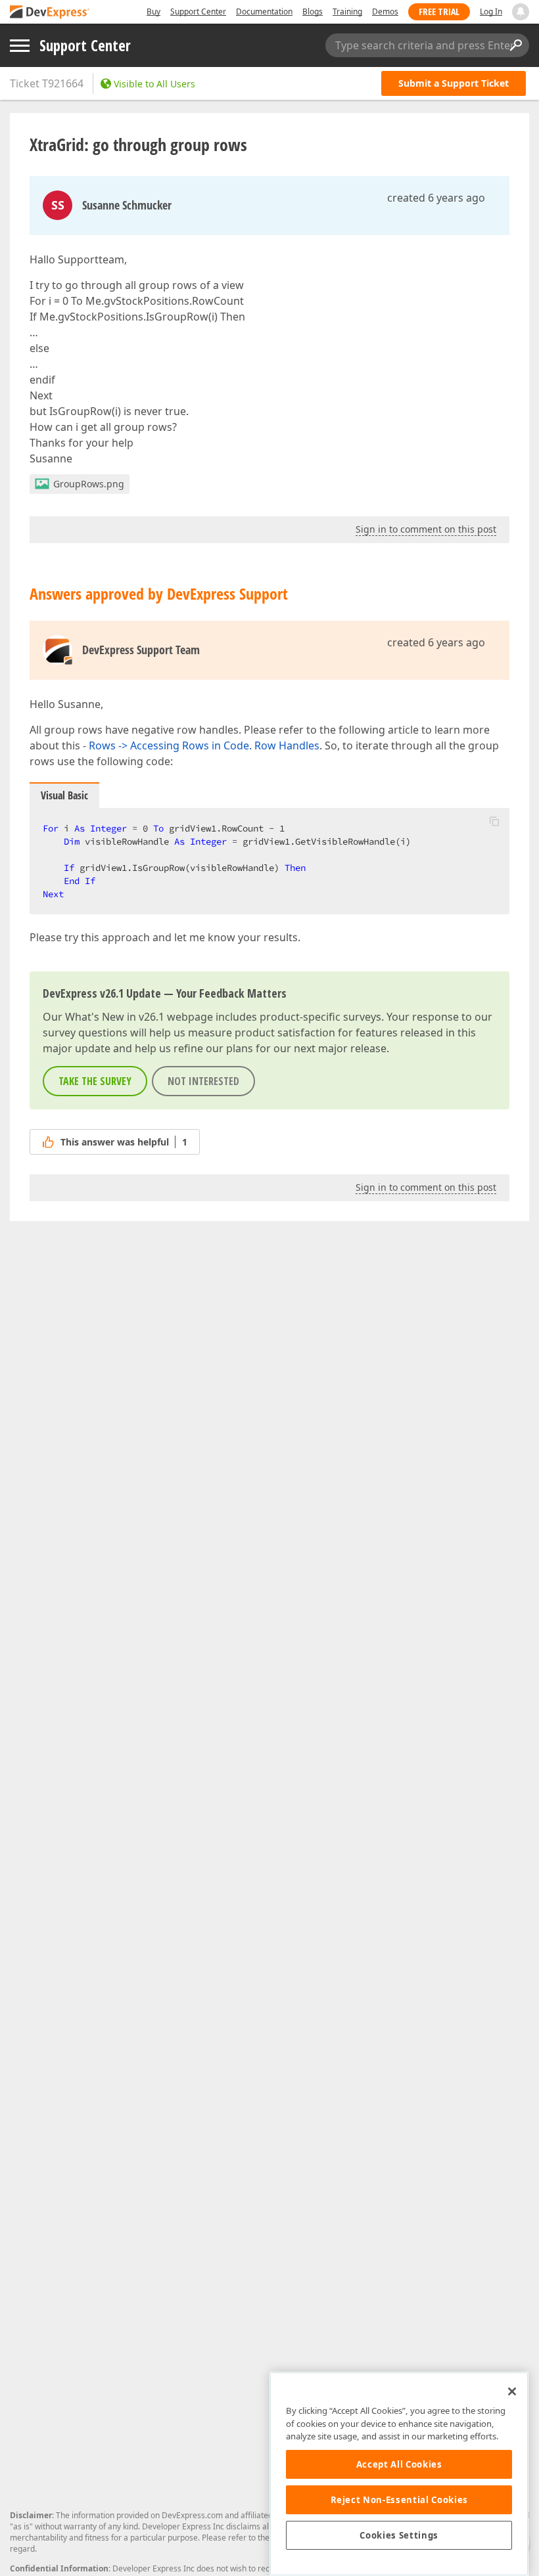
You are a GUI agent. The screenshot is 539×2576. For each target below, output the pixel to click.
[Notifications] (521, 12)
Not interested (203, 1081)
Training (347, 11)
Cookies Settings (399, 2535)
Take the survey (95, 1081)
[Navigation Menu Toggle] (20, 46)
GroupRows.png (89, 484)
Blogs (313, 11)
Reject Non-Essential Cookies (399, 2500)
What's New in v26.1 (115, 1017)
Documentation (264, 11)
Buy (153, 11)
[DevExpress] (50, 13)
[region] (399, 2474)
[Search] (515, 45)
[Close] (512, 2391)
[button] (494, 821)
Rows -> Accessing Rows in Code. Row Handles (204, 745)
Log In (491, 11)
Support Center (198, 11)
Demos (385, 11)
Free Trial (439, 11)
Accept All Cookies (399, 2464)
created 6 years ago (436, 198)
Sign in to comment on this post (426, 529)
